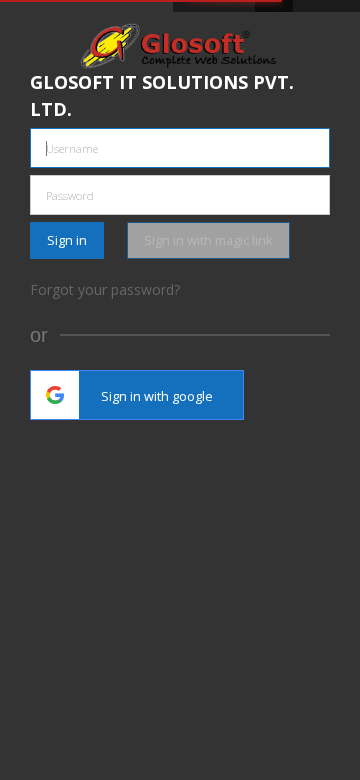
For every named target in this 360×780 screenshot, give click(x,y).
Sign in (67, 240)
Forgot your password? (105, 289)
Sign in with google (157, 396)
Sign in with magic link (208, 240)
